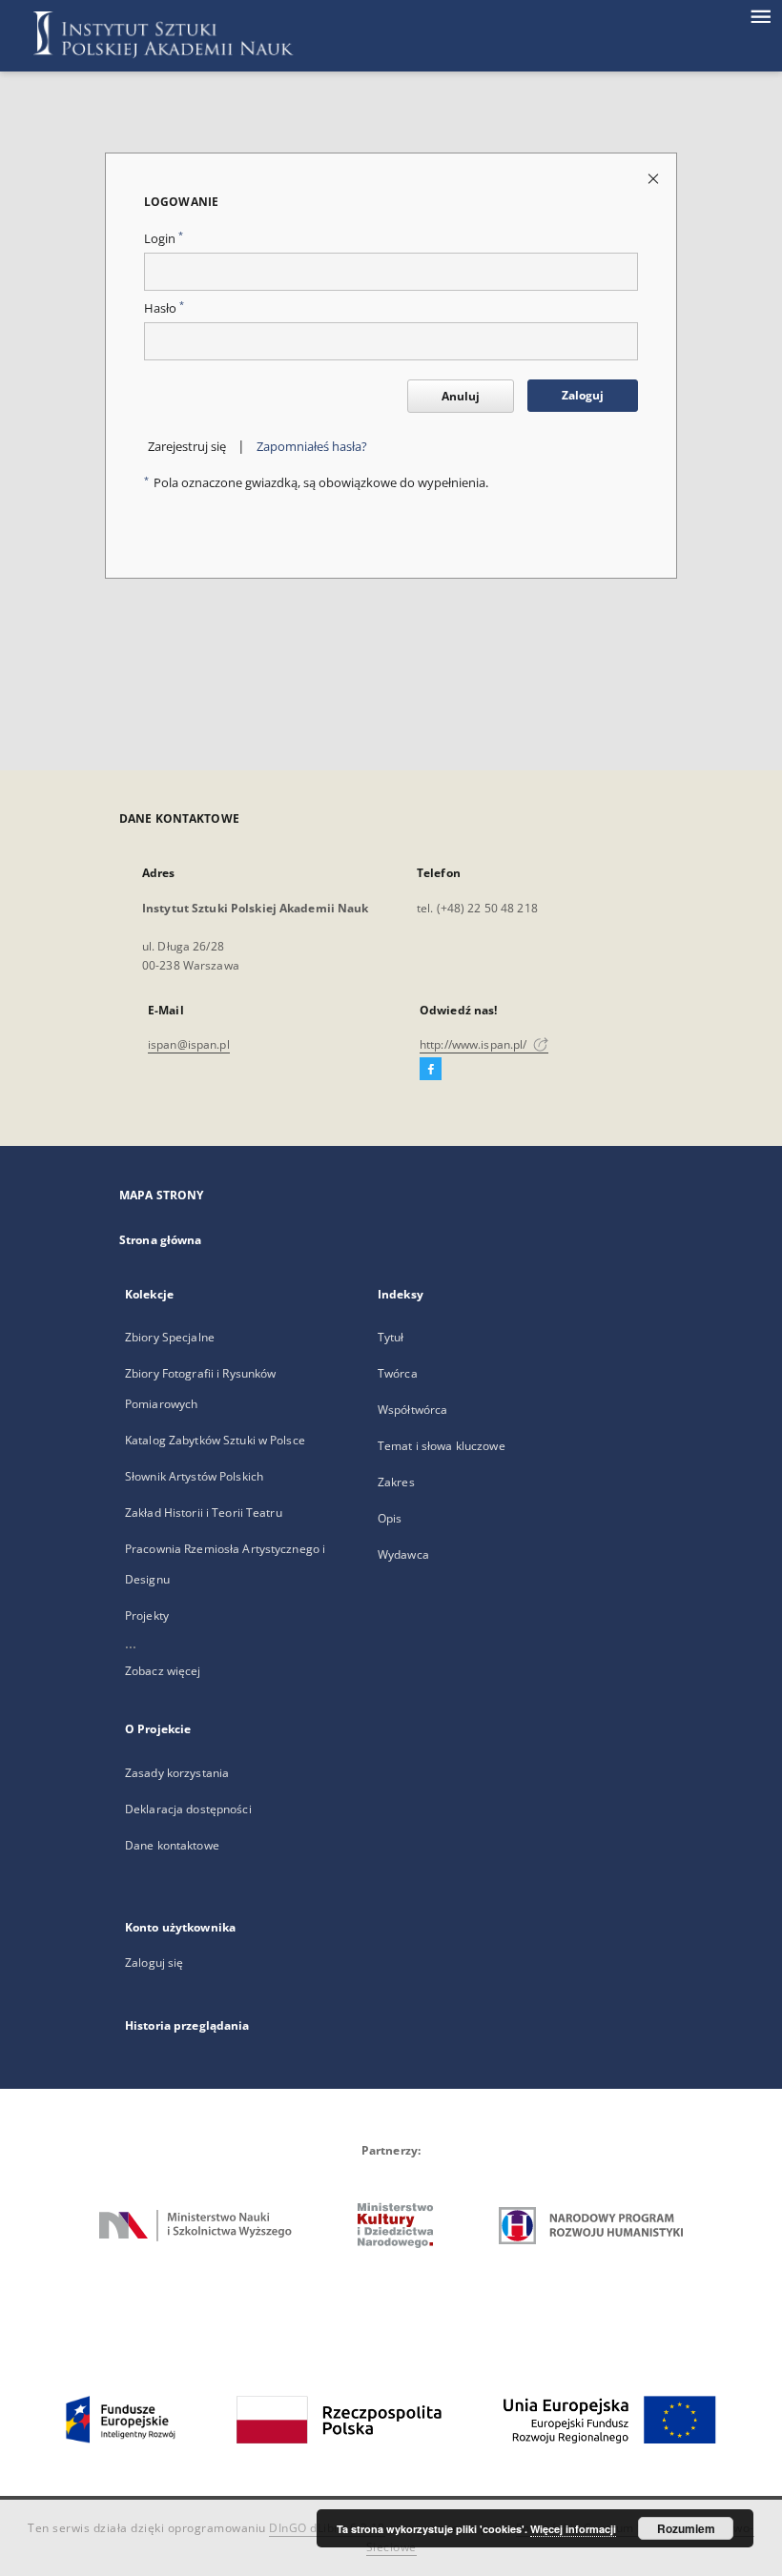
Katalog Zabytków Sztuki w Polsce (215, 1440)
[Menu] (760, 15)
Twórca (398, 1373)
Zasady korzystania (177, 1773)
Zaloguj (583, 395)
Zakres (396, 1482)
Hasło (164, 308)
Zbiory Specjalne (170, 1337)
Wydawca (403, 1554)
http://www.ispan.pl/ (475, 1044)
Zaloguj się (154, 1963)
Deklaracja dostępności (188, 1809)
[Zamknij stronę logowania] (655, 178)
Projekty (147, 1615)
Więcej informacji (573, 2529)
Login (164, 239)
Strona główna (161, 1240)
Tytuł (391, 1337)
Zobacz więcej (163, 1671)
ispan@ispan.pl (189, 1044)
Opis (390, 1518)
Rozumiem (686, 2528)
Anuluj (461, 396)
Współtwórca (412, 1410)
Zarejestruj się (187, 447)
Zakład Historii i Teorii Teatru (204, 1513)
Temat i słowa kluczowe (442, 1446)
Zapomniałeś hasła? (312, 447)
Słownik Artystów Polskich (194, 1476)
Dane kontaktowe (172, 1845)
